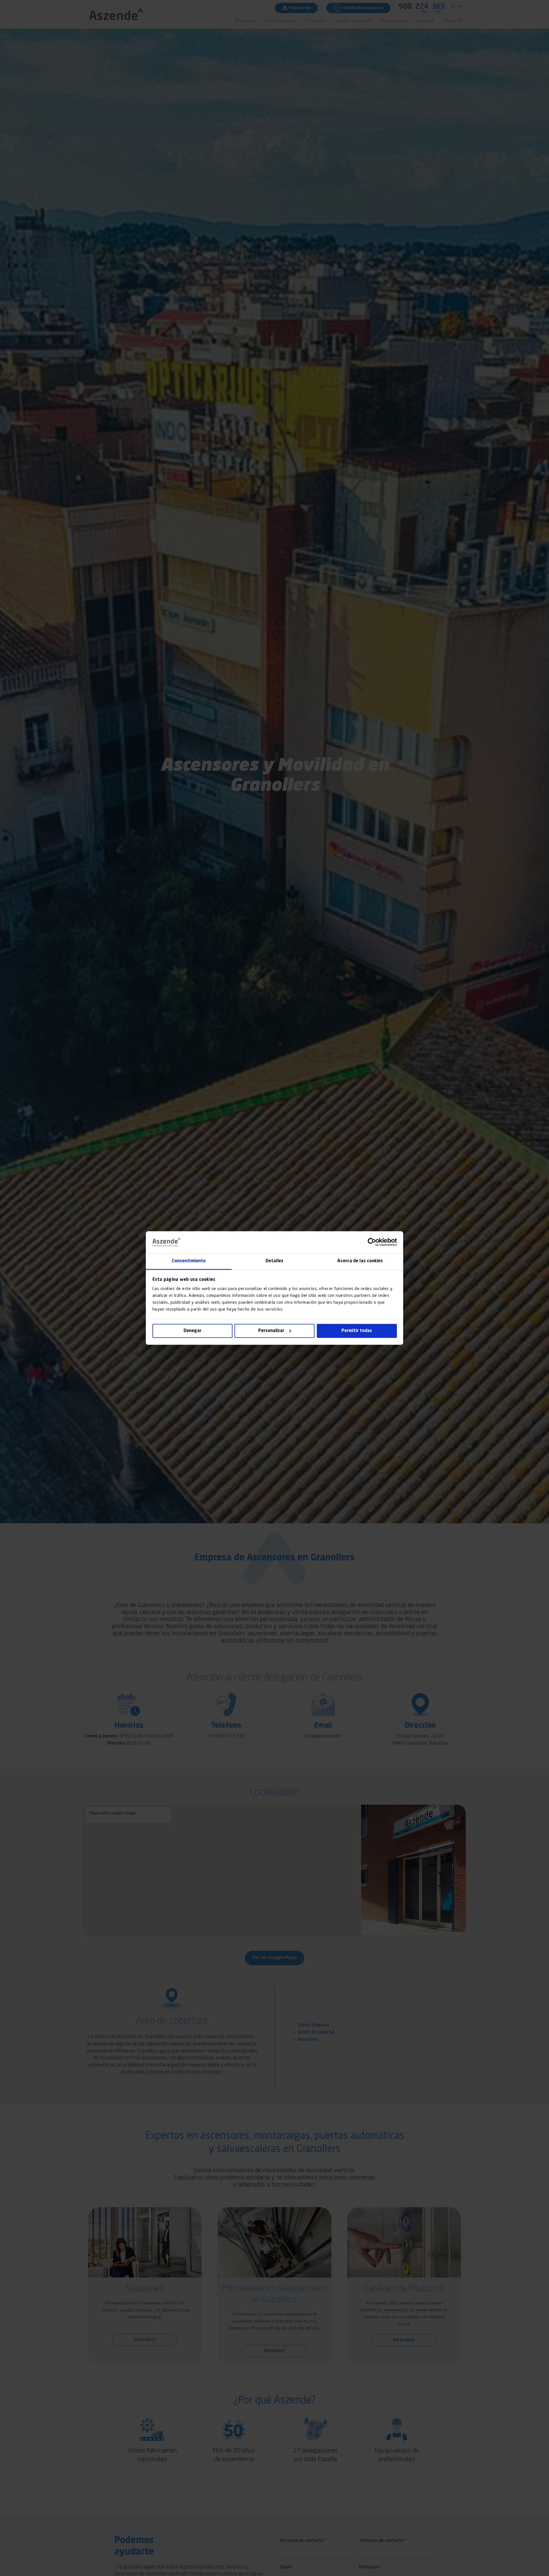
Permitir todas (357, 1331)
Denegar (192, 1331)
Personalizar (271, 1331)
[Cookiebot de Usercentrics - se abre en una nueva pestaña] (372, 1242)
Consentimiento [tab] (189, 1261)
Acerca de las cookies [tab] (360, 1261)
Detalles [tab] (274, 1261)
